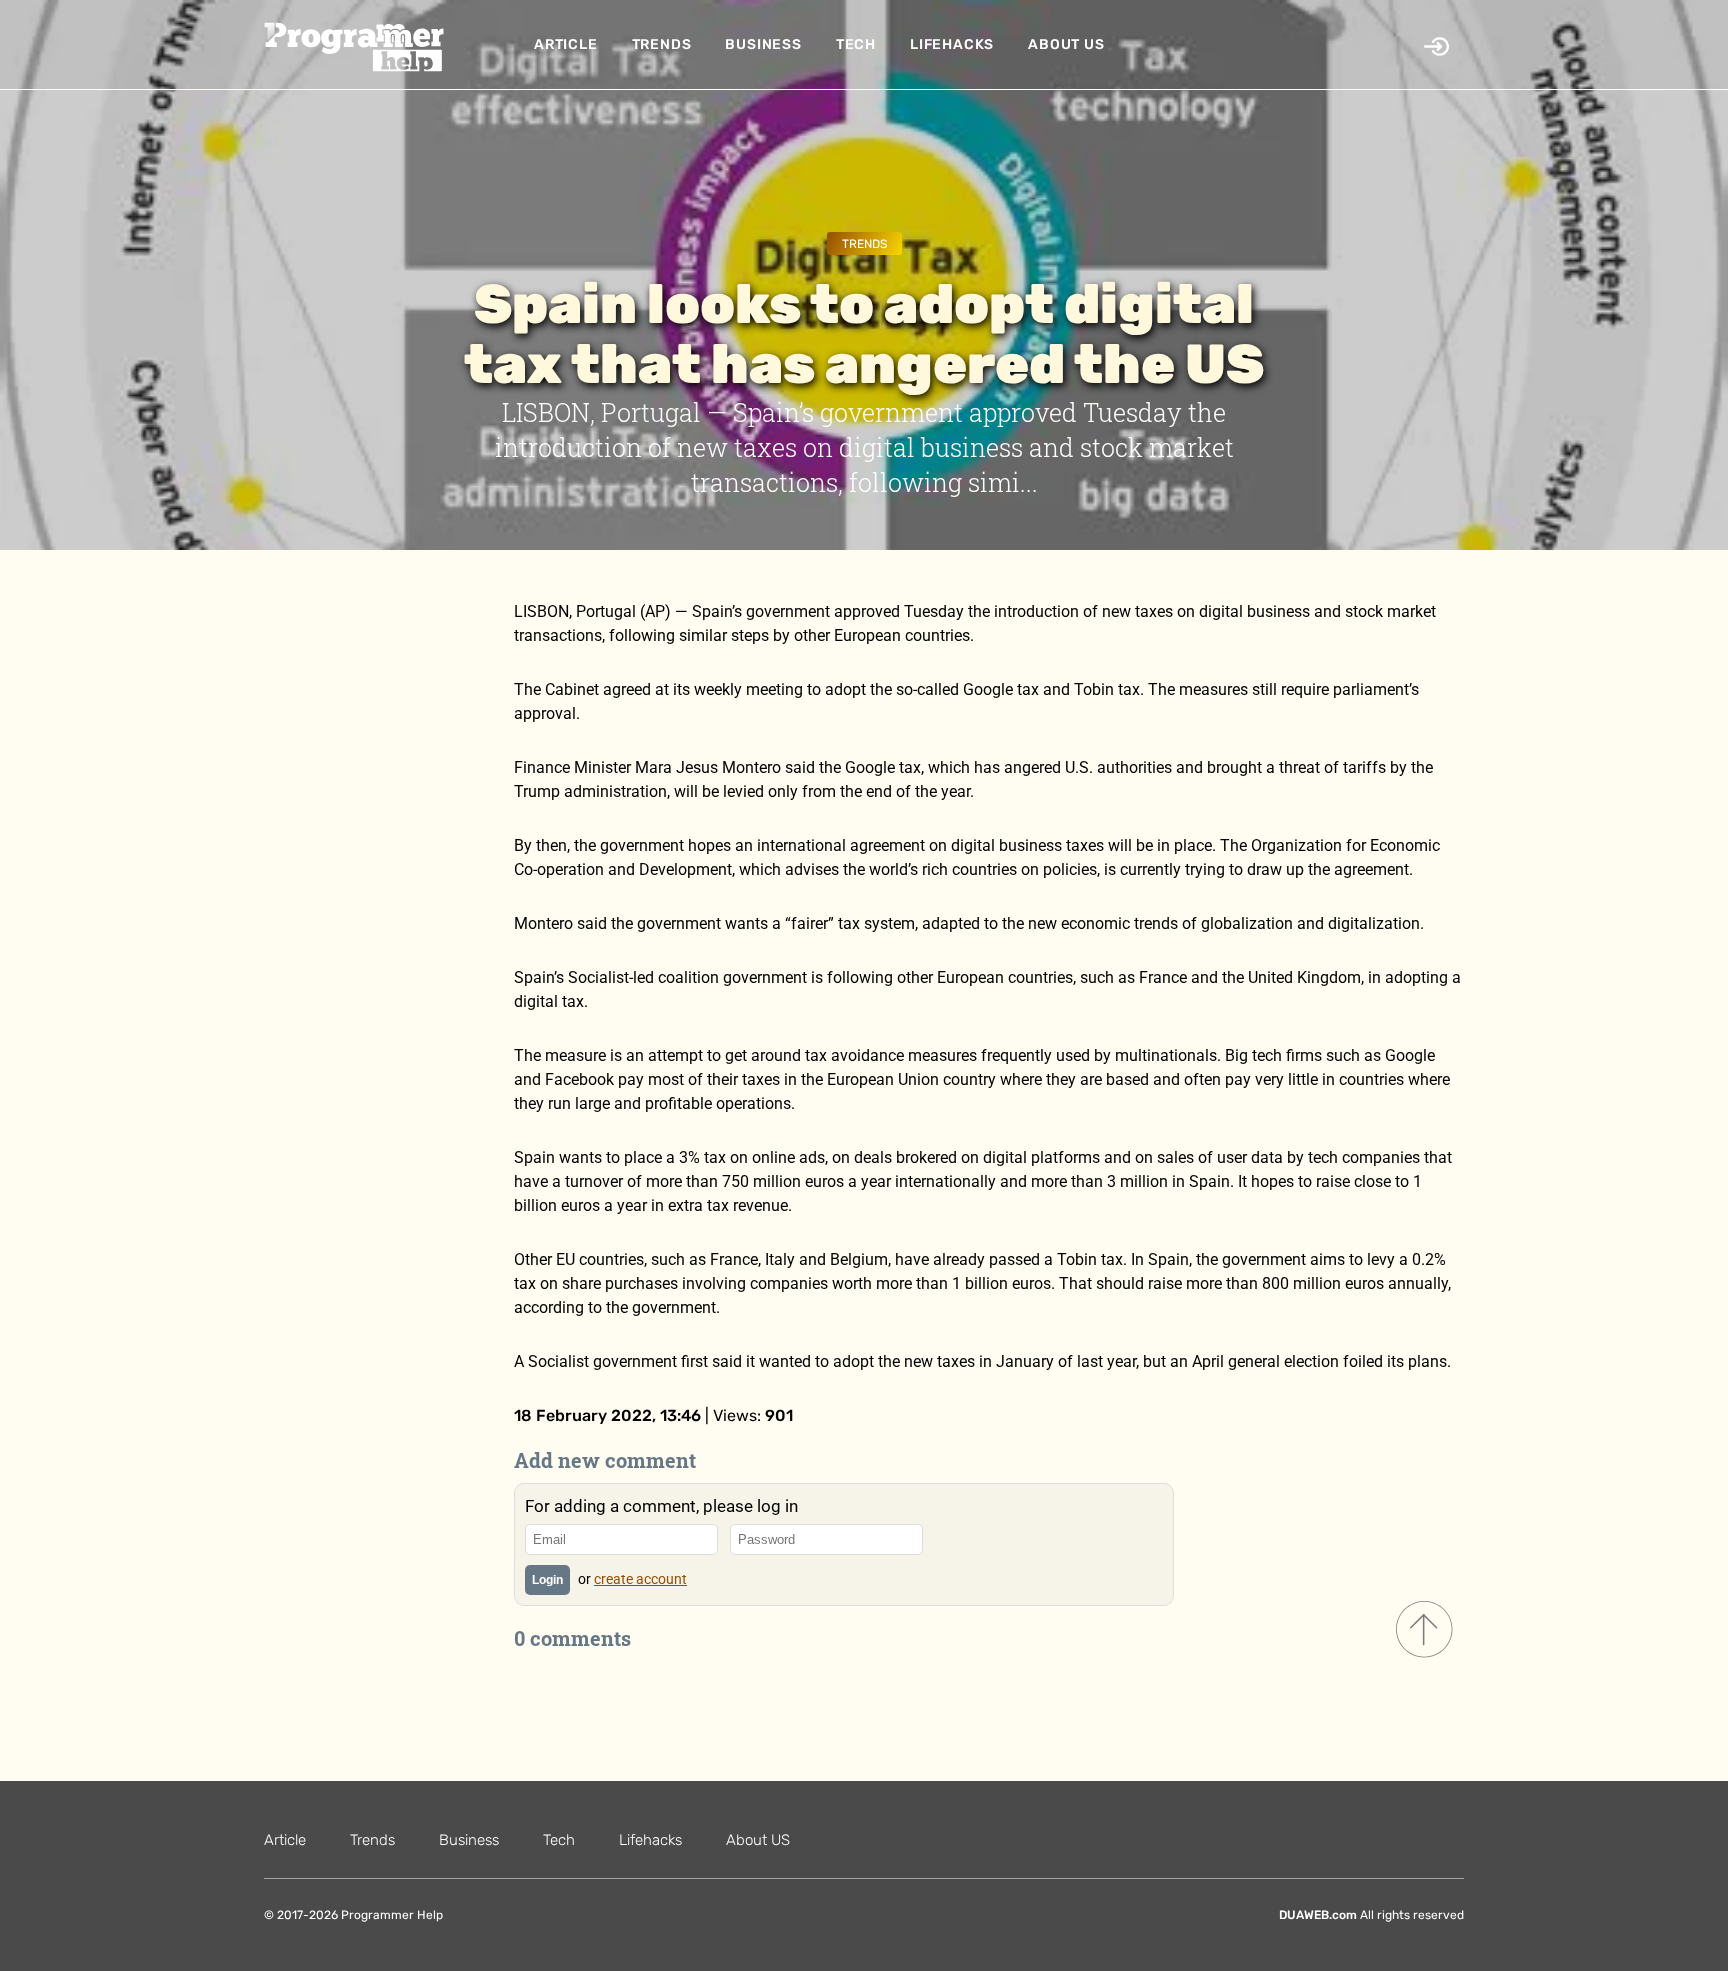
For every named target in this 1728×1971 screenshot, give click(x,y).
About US (1066, 44)
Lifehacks (952, 44)
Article (566, 44)
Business (763, 44)
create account (640, 1579)
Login (547, 1580)
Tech (856, 44)
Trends (662, 44)
